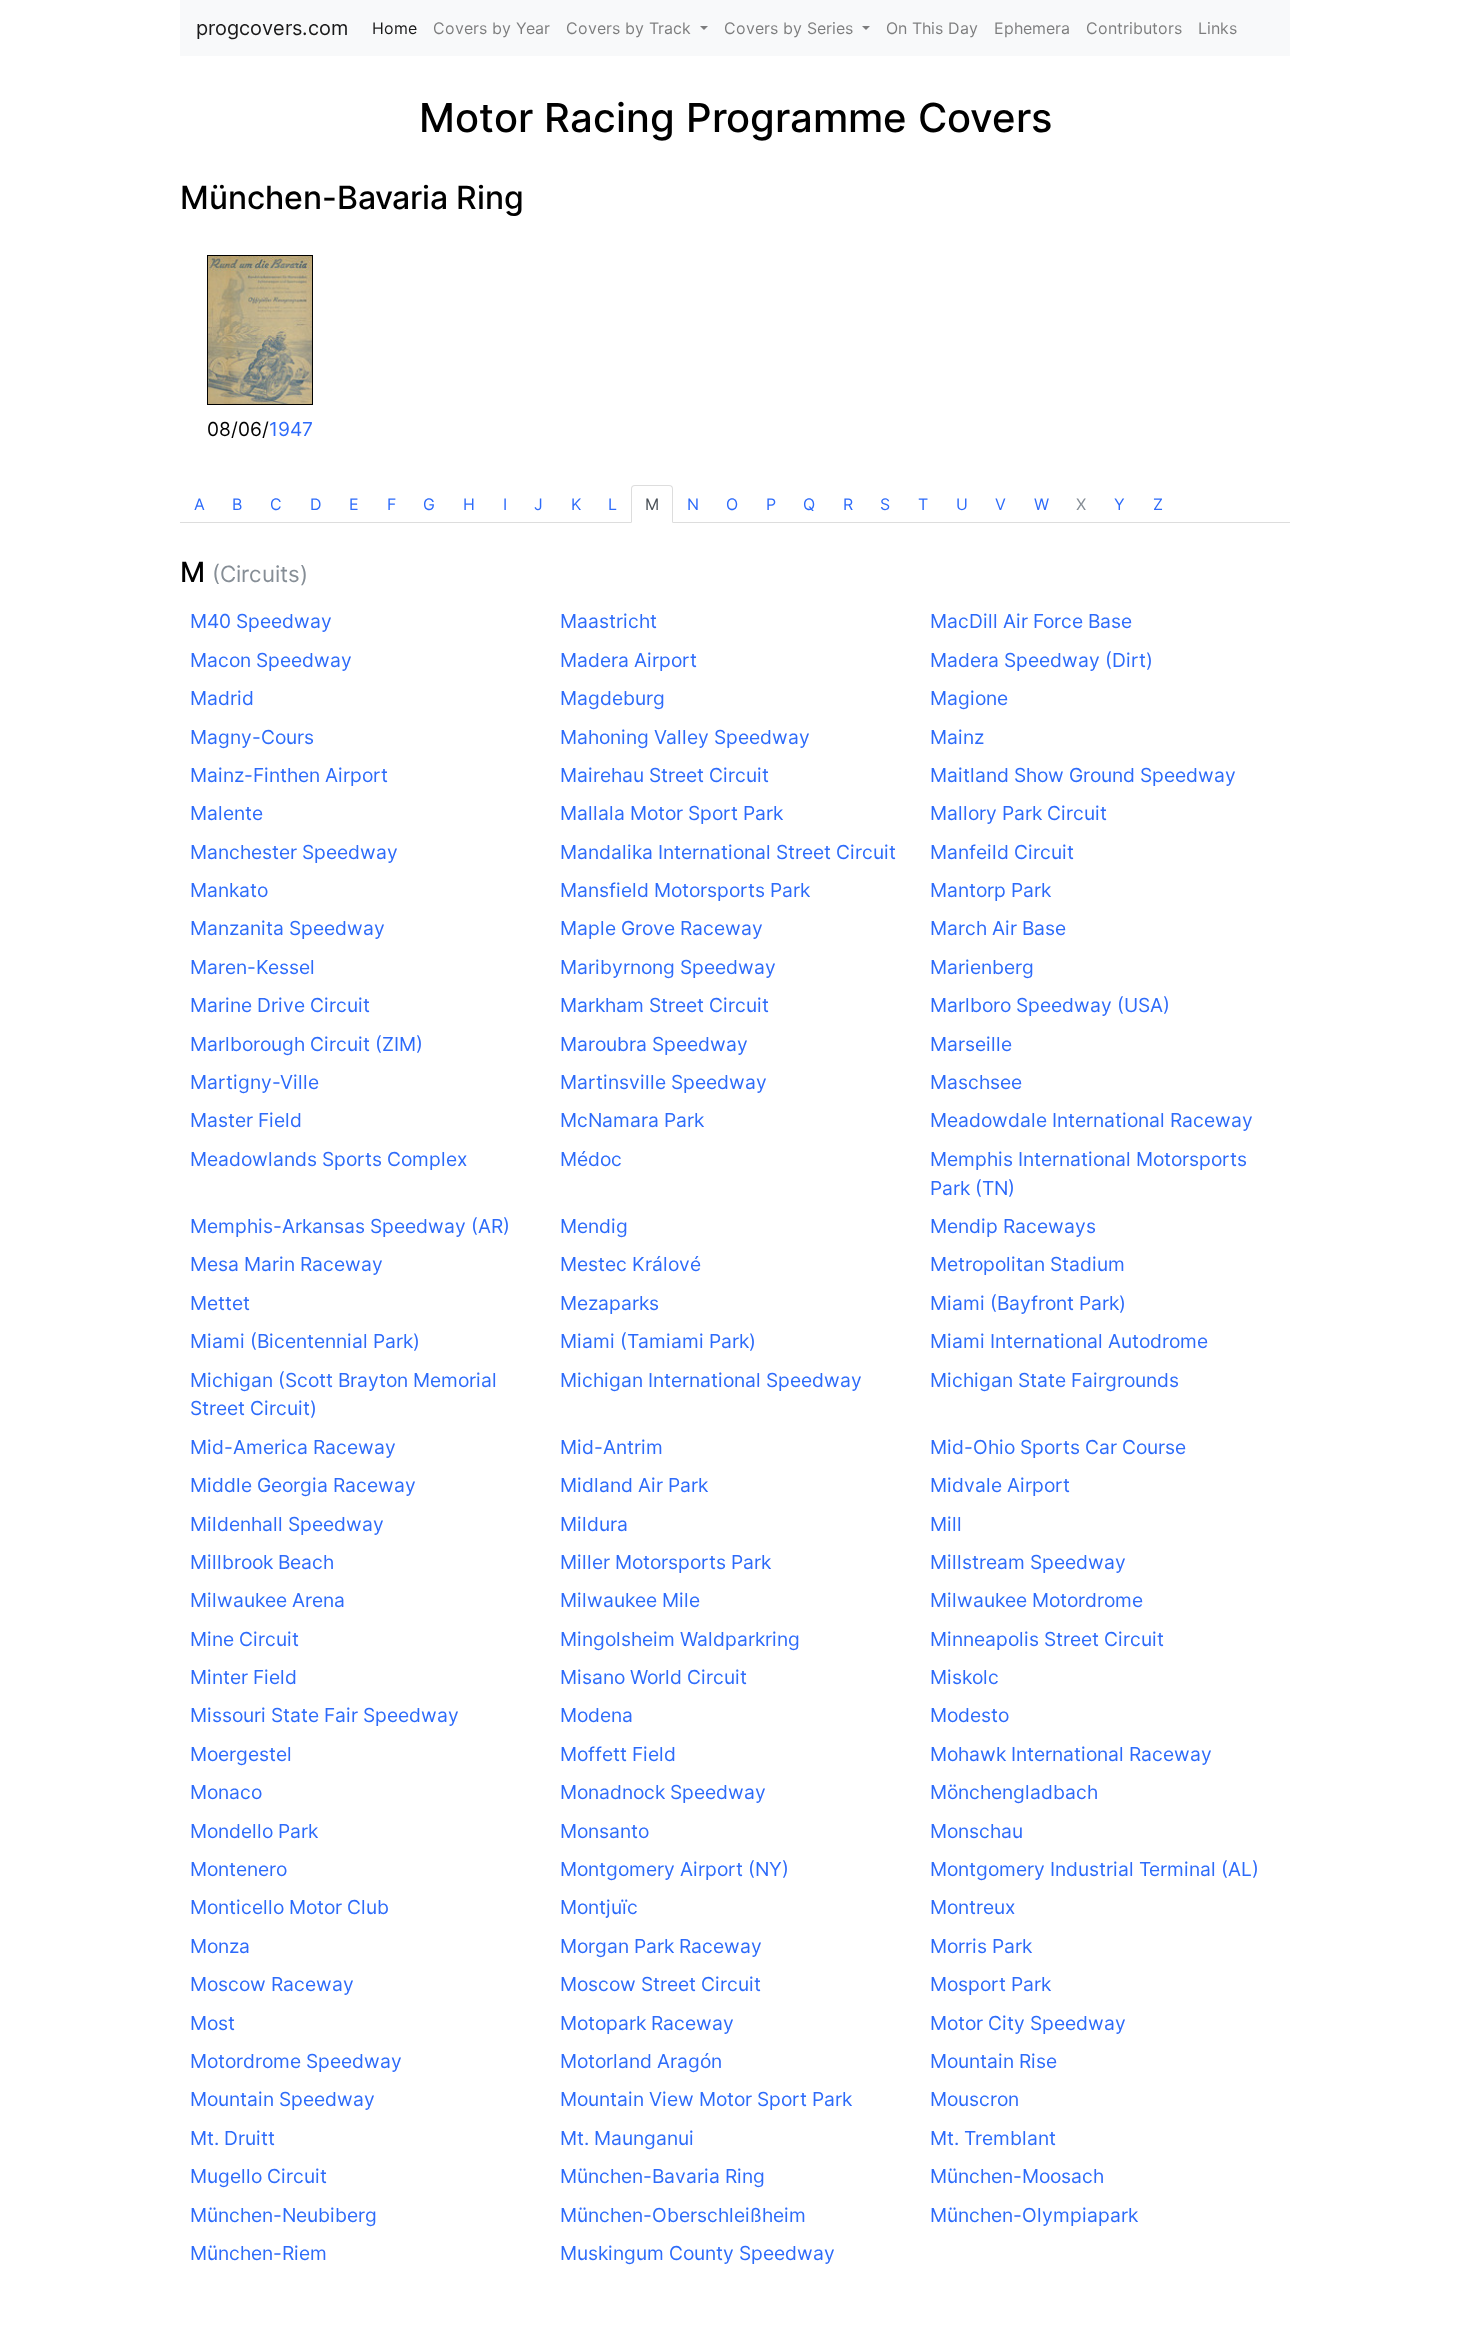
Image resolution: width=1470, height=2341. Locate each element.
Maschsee (976, 1082)
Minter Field (243, 1677)
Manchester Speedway (294, 852)
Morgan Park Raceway (661, 1946)
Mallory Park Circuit (1018, 813)
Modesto (969, 1715)
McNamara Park (632, 1120)
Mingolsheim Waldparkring (680, 1639)
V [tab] (1000, 504)
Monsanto (604, 1831)
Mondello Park (254, 1831)
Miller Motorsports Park (665, 1562)
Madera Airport (628, 660)
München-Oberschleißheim (683, 2215)
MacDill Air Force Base (1031, 621)
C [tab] (276, 504)
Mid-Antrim (611, 1447)
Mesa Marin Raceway (286, 1264)
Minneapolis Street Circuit (1047, 1639)
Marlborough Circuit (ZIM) (306, 1044)
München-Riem (258, 2253)
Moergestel (241, 1754)
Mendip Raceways (1013, 1226)
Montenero (238, 1869)
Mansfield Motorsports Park (685, 890)
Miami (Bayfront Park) (1028, 1303)
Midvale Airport (1000, 1485)
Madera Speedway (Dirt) (1041, 660)
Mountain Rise (993, 2061)
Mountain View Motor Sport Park (706, 2099)
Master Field (246, 1120)
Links (1217, 28)
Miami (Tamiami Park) (658, 1341)
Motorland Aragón (641, 2061)
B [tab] (237, 504)
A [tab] (199, 504)
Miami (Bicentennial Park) (305, 1341)
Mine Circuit (244, 1639)
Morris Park (981, 1946)
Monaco (226, 1792)
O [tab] (732, 504)
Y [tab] (1119, 504)
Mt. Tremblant (993, 2138)
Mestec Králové (630, 1264)
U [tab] (962, 504)
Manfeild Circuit (1002, 852)
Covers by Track (631, 28)
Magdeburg (612, 698)
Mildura (594, 1524)
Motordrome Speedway (296, 2061)
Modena (596, 1715)
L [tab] (612, 504)
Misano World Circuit (653, 1677)
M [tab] (652, 504)
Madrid (222, 698)
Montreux (972, 1907)
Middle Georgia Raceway (303, 1485)
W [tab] (1041, 504)
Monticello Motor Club (289, 1907)
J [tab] (538, 504)
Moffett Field (618, 1754)
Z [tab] (1158, 504)
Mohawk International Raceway (1071, 1754)
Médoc (591, 1159)
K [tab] (576, 504)
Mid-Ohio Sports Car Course (1058, 1447)
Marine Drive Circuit (280, 1005)
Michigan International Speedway (711, 1380)
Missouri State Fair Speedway (324, 1715)
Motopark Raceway (647, 2023)
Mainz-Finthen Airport (289, 775)
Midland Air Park (634, 1485)
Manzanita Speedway (287, 928)
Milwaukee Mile (630, 1600)
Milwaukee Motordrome (1036, 1600)
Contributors (1134, 28)
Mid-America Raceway (293, 1447)
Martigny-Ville (254, 1082)
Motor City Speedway (1028, 2023)
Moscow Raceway (272, 1984)
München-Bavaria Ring (352, 197)
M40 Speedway (261, 621)
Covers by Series (791, 28)
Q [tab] (809, 504)
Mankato (229, 890)
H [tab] (469, 504)
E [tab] (354, 504)
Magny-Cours (252, 737)
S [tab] (885, 504)
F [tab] (391, 504)
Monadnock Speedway (663, 1792)
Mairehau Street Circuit (664, 775)
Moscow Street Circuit (660, 1984)
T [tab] (923, 504)
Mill (946, 1524)
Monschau (976, 1831)
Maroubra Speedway (654, 1044)
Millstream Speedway (1028, 1562)
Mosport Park (990, 1984)
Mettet (220, 1303)
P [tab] (771, 504)
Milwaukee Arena (267, 1600)
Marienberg (982, 967)
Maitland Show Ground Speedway (1083, 775)
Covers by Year (491, 28)
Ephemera (1032, 28)
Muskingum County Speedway (697, 2253)
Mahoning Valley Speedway (685, 737)
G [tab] (429, 504)
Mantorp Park (990, 890)
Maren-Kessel (252, 967)
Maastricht (608, 621)
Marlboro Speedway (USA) (1050, 1005)
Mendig (594, 1226)
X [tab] (1081, 504)
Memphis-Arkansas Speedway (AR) (350, 1226)
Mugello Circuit (258, 2176)
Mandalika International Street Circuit (728, 852)
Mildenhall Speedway (287, 1524)
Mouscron (974, 2099)
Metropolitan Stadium (1027, 1264)
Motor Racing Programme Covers (735, 117)
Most (212, 2023)
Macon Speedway (271, 660)
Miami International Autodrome (1069, 1341)
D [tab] (316, 504)
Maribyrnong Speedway (668, 967)
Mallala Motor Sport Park (671, 813)
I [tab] (505, 504)
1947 (291, 429)
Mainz (957, 737)
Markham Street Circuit (664, 1005)
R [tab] (848, 504)
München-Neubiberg (283, 2215)
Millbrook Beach (262, 1562)
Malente (226, 813)
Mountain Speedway (282, 2099)
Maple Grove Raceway (661, 928)
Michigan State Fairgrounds (1054, 1380)
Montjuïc (599, 1907)
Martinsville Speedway (663, 1082)
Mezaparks (609, 1303)
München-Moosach (1017, 2176)
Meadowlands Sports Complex (328, 1159)
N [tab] (693, 504)
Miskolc (964, 1677)
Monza (220, 1946)
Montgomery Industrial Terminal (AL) (1094, 1869)
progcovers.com (272, 28)
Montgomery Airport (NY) (674, 1869)
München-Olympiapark (1034, 2215)
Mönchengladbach (1014, 1792)
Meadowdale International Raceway (1091, 1120)
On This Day (932, 28)
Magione (969, 698)
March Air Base (998, 928)
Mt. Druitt (232, 2138)
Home (398, 28)
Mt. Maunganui (627, 2138)
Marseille (971, 1044)
